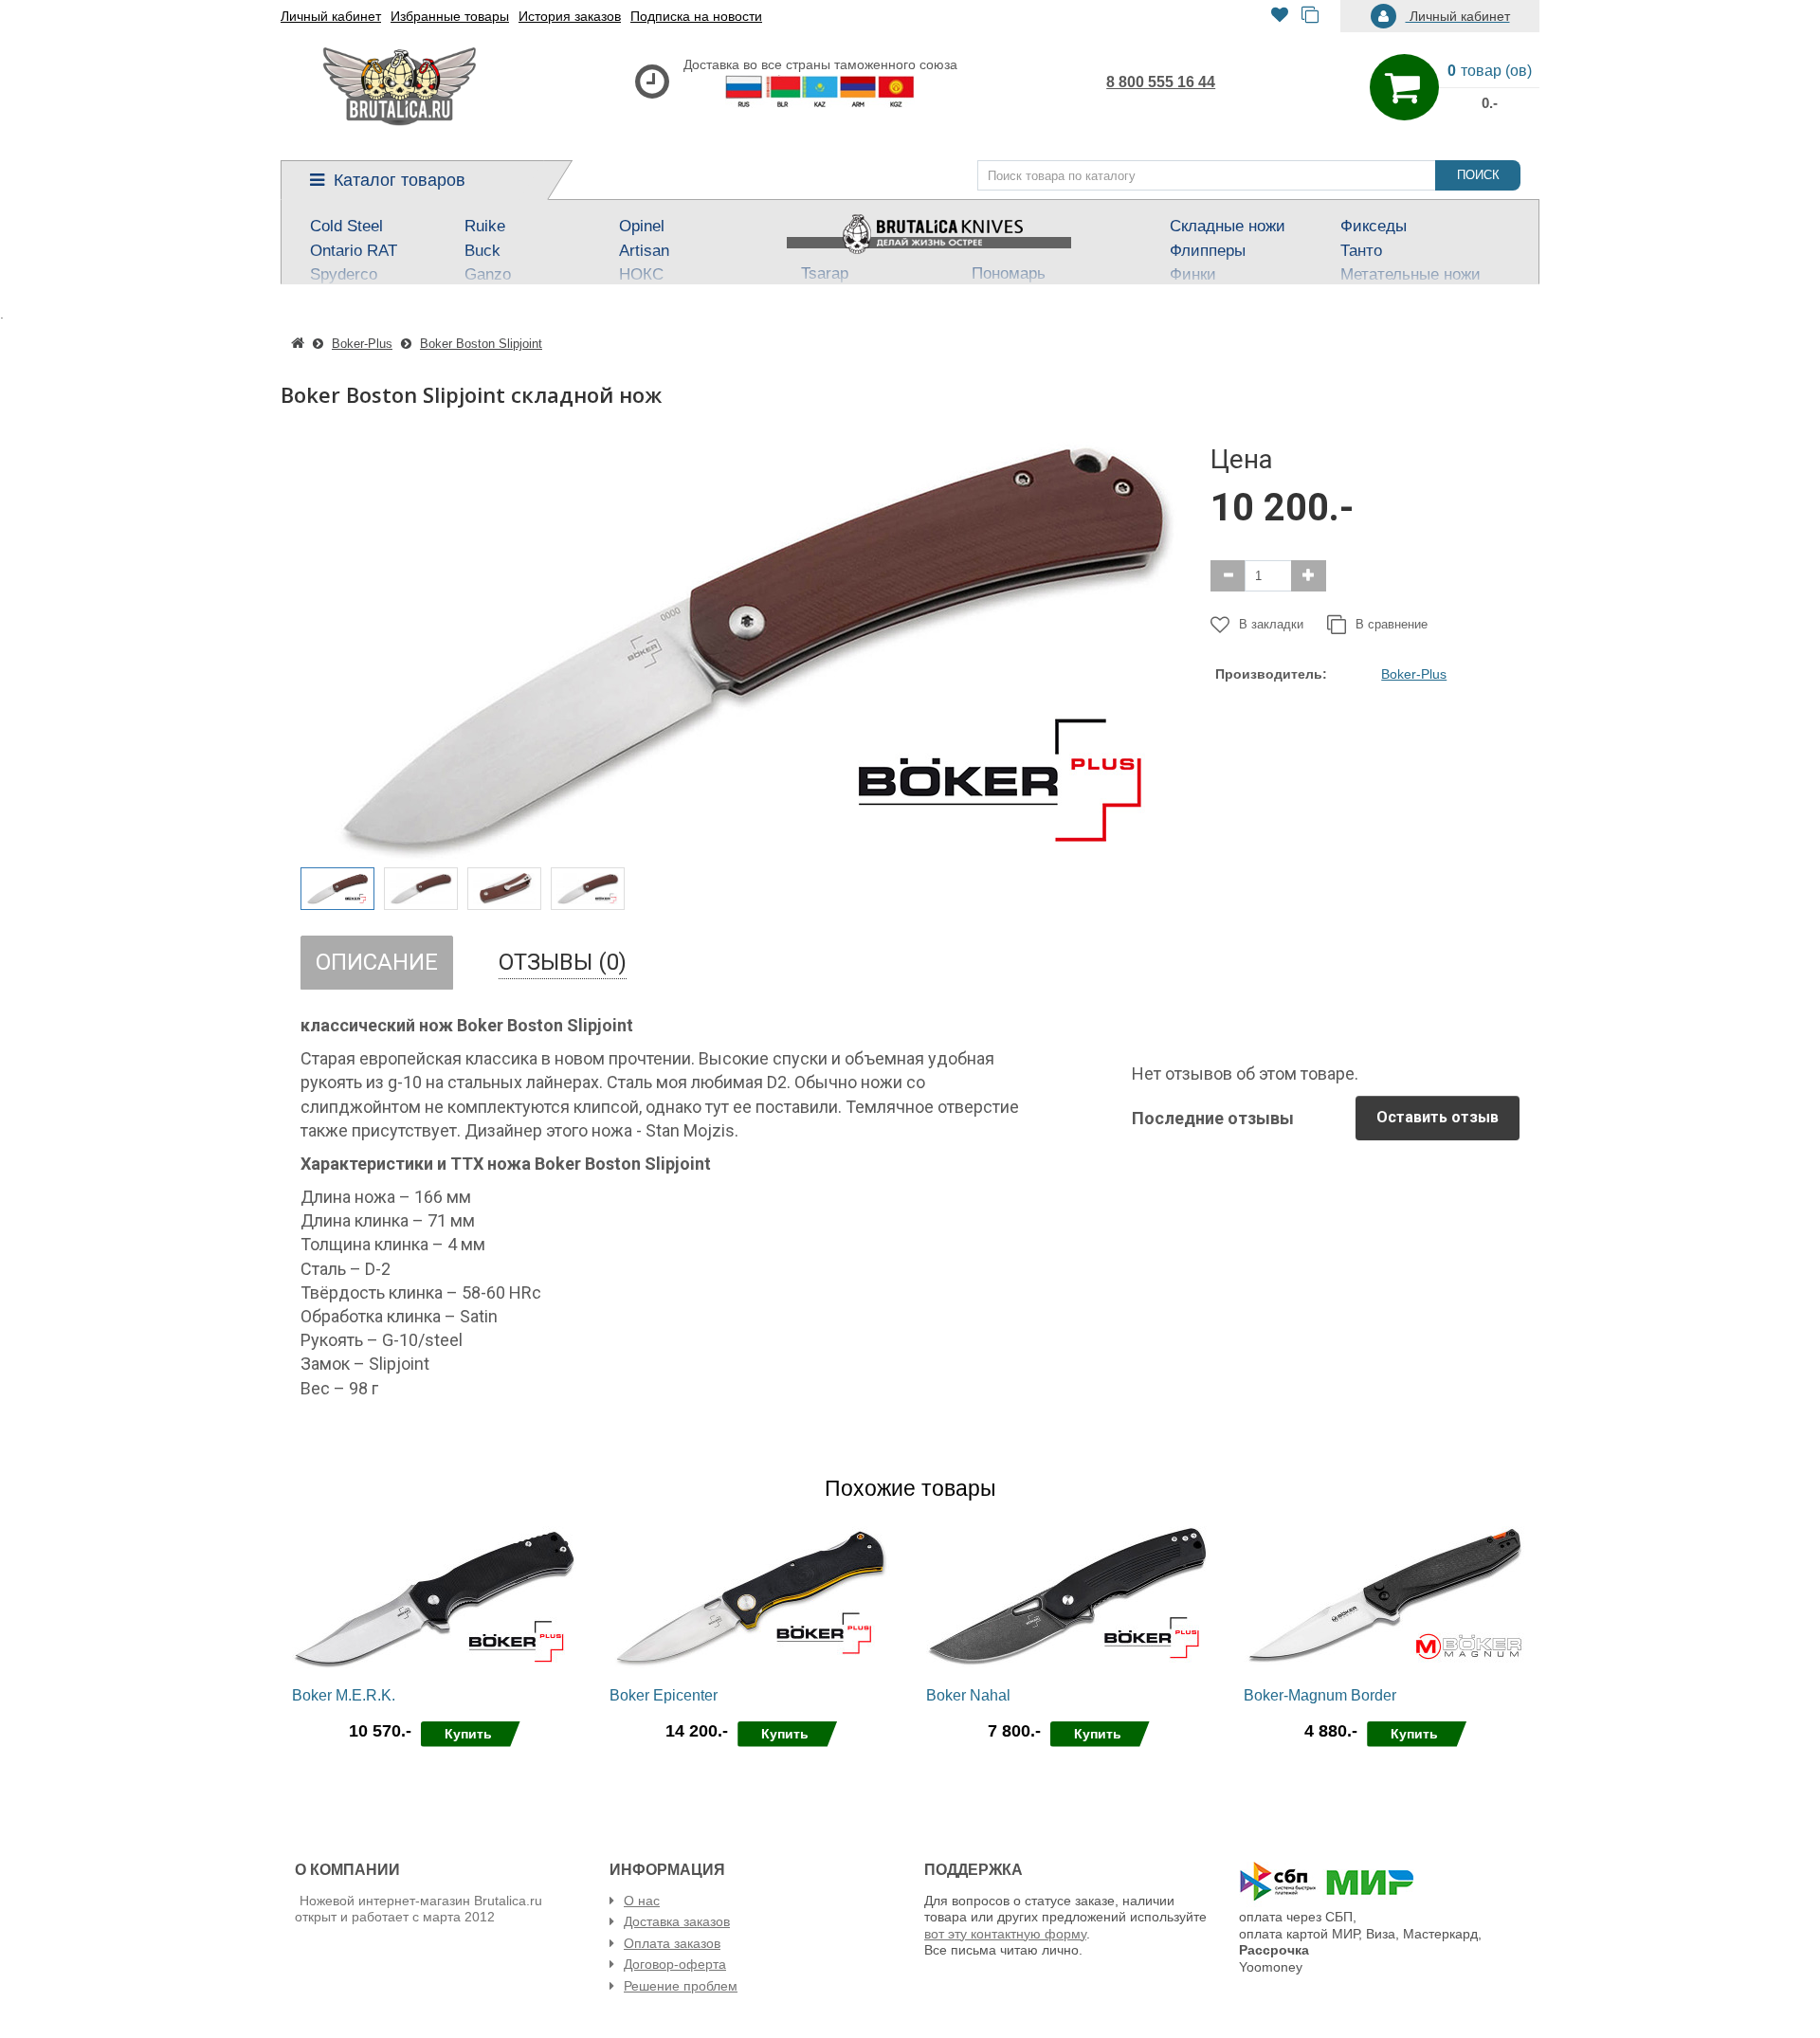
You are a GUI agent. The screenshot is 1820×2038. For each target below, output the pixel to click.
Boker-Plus (1414, 674)
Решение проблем (681, 1986)
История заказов (570, 16)
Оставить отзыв (1438, 1117)
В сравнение (1392, 624)
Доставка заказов (677, 1921)
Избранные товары (450, 16)
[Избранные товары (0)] (1280, 17)
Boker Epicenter (664, 1695)
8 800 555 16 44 (1161, 82)
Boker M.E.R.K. (344, 1695)
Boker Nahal (968, 1695)
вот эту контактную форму (1005, 1934)
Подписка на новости (696, 16)
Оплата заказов (672, 1943)
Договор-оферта (675, 1964)
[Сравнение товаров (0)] (1310, 17)
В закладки (1271, 624)
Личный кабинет (331, 16)
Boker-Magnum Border (1320, 1695)
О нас (642, 1901)
